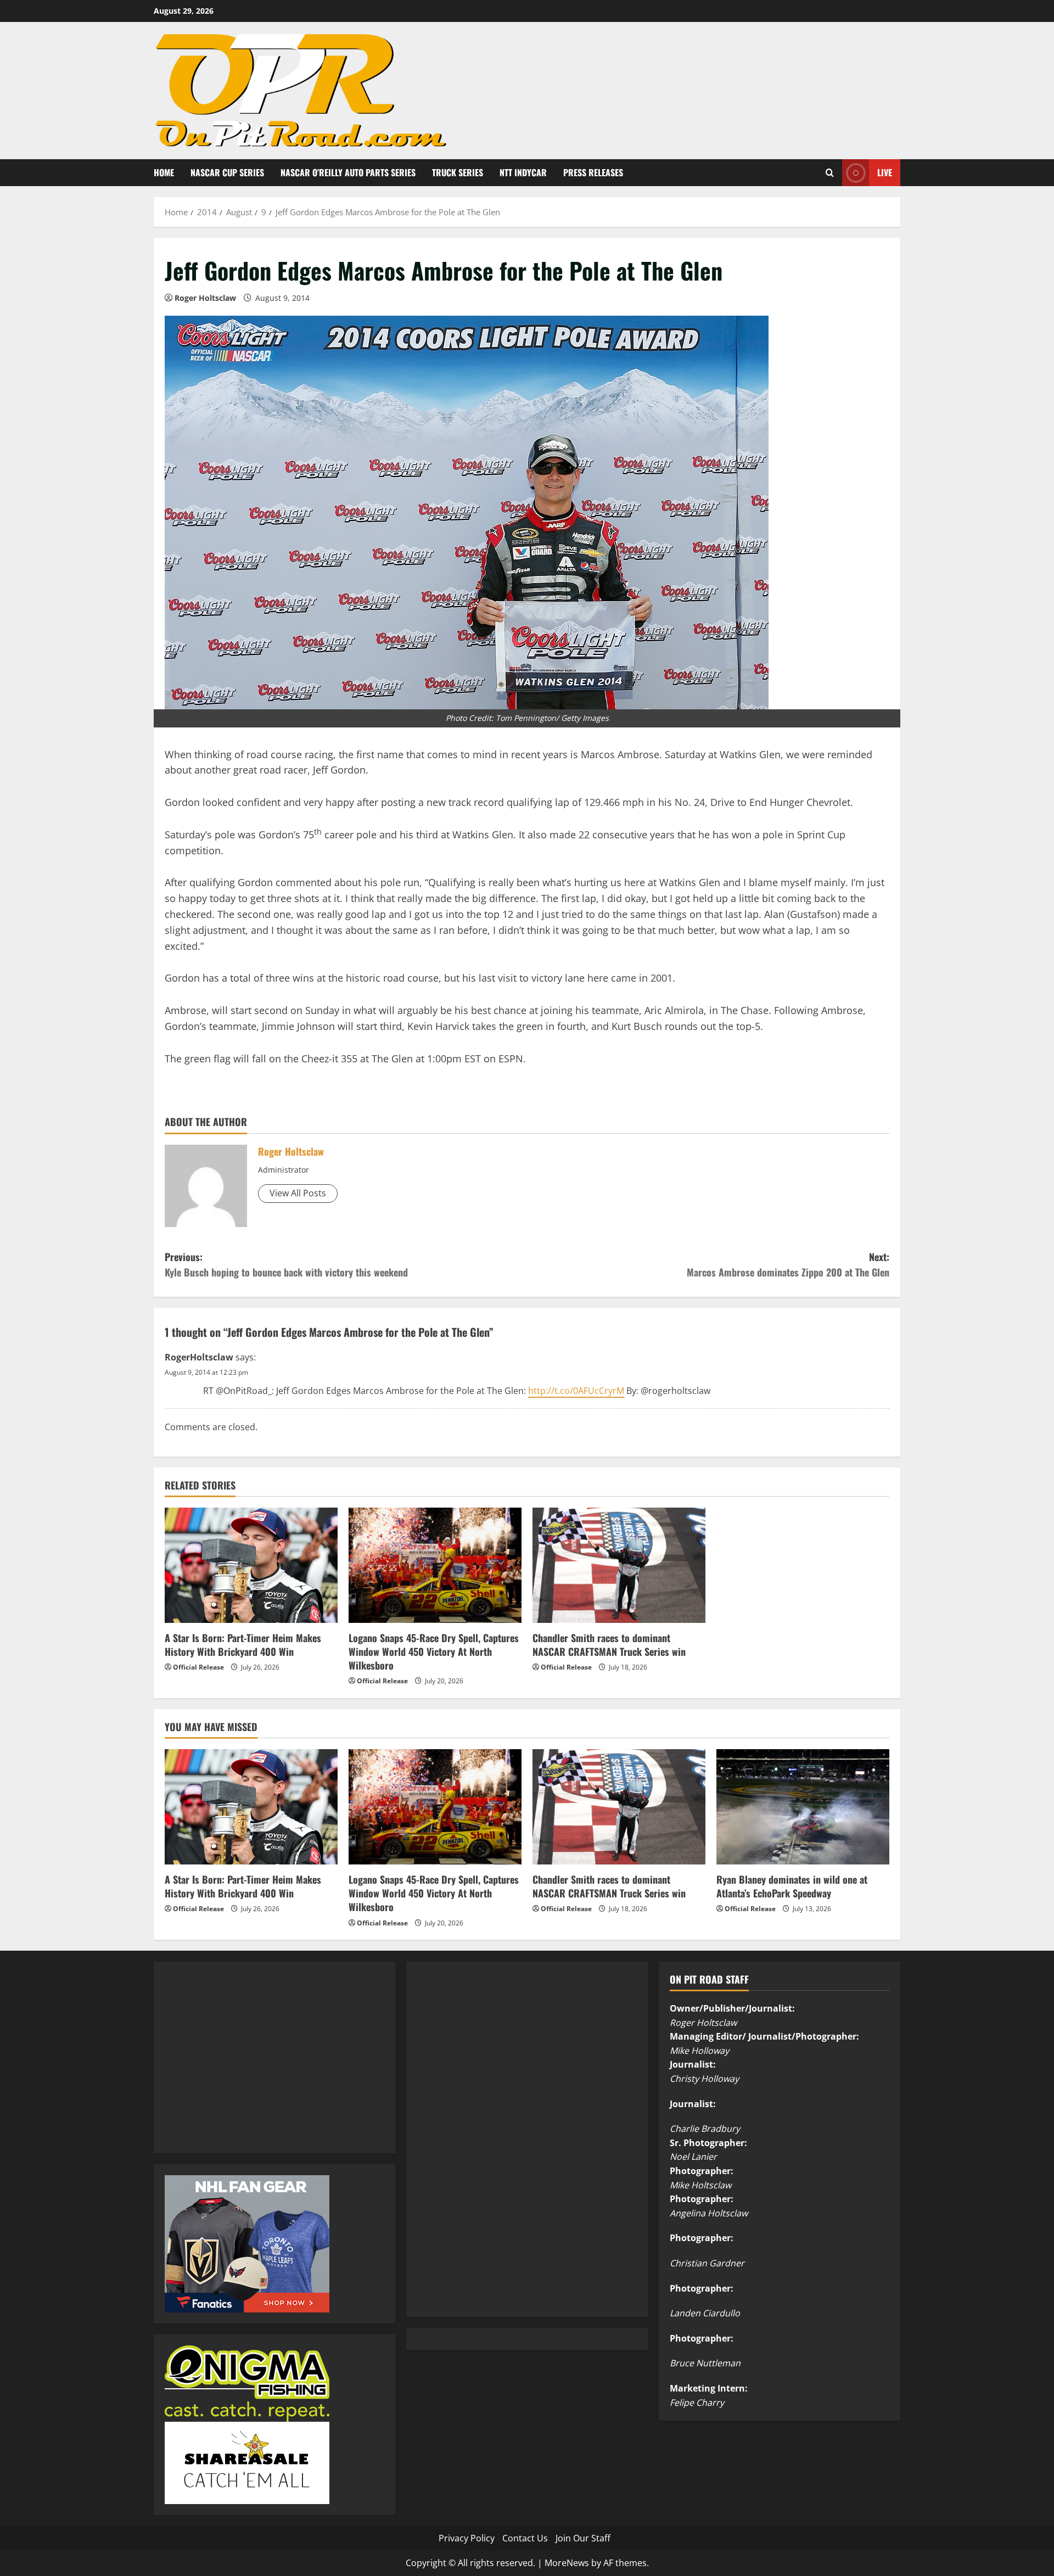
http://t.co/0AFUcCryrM (576, 1391)
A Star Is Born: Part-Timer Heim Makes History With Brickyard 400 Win (243, 1645)
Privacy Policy (467, 2538)
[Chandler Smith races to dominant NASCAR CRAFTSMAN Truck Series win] (619, 1565)
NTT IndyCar (523, 172)
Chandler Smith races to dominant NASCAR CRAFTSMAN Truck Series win (609, 1645)
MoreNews (567, 2563)
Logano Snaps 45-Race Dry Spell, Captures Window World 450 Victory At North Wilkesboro (434, 1651)
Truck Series (458, 172)
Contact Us (525, 2538)
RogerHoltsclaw (199, 1357)
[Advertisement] (247, 2069)
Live (885, 172)
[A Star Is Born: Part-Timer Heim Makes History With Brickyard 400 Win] (251, 1565)
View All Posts (298, 1193)
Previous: (286, 1265)
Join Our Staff (583, 2538)
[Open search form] (830, 173)
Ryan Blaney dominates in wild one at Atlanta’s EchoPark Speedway (792, 1886)
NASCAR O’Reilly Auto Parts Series (348, 172)
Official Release (198, 1667)
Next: (788, 1265)
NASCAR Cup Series (227, 172)
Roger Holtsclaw (205, 298)
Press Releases (593, 172)
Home (164, 172)
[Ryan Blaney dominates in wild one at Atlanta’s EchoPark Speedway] (803, 1807)
